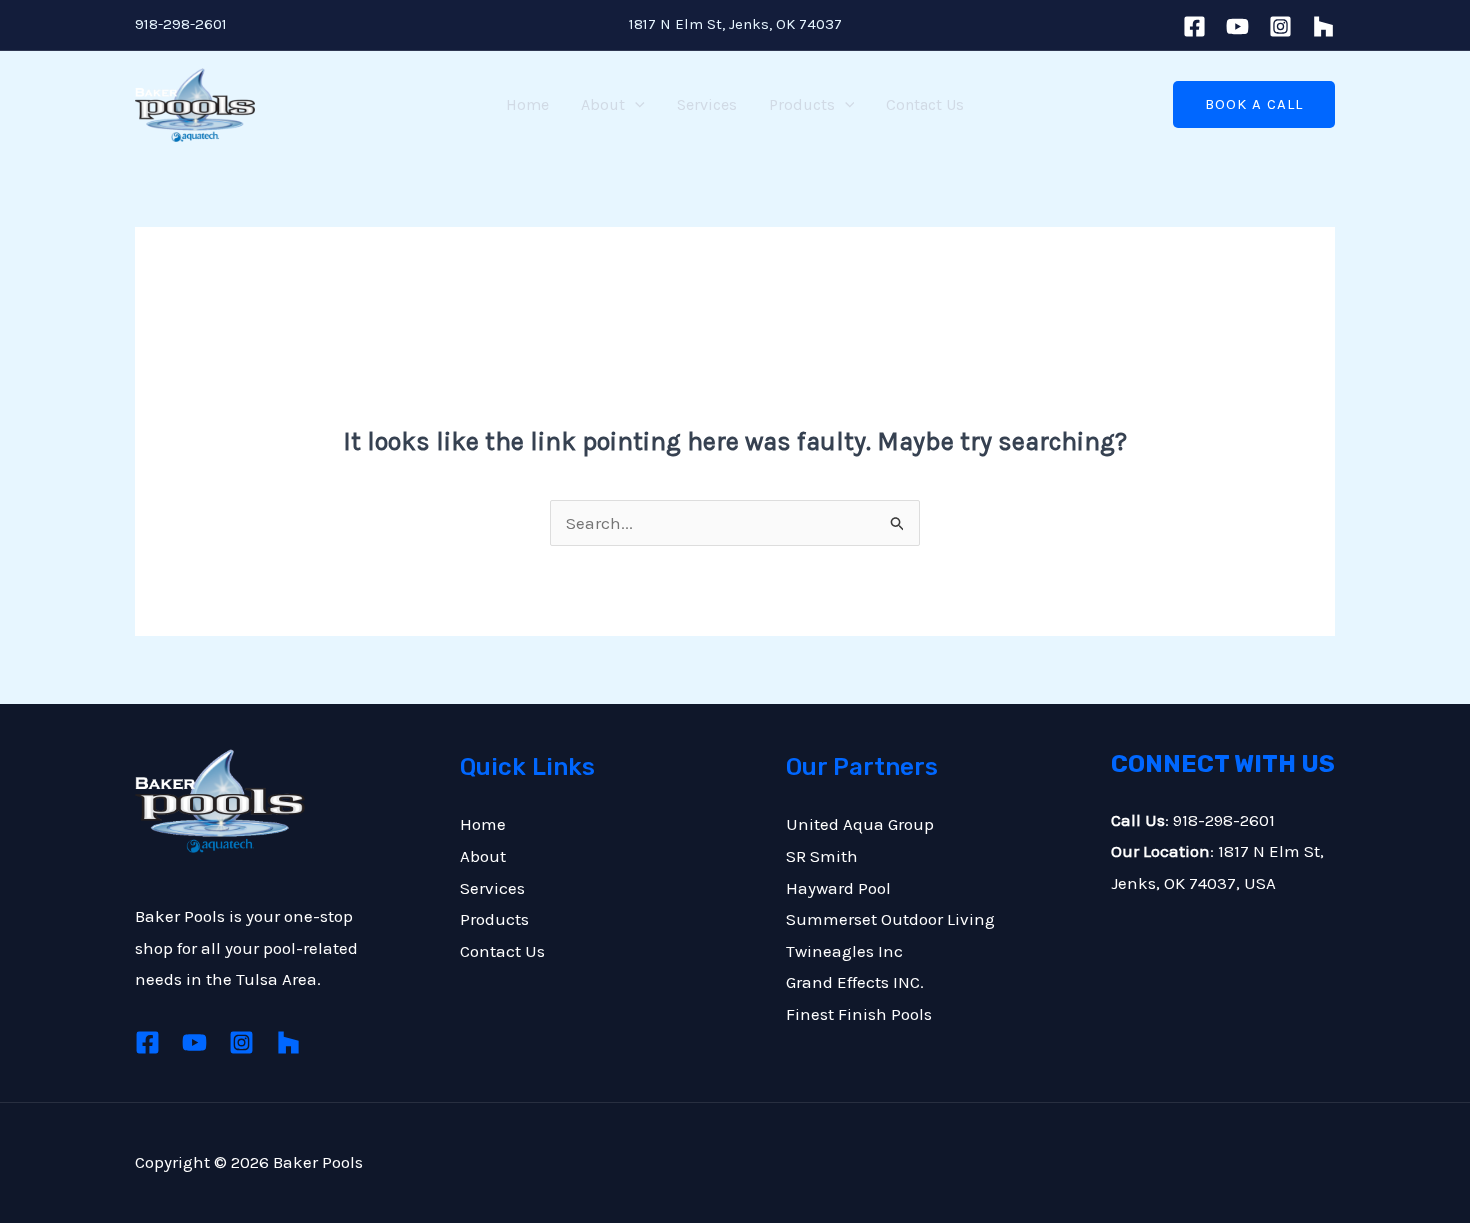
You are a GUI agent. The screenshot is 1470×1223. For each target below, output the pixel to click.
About (603, 104)
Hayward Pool (838, 888)
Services (707, 104)
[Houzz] (288, 1042)
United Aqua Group (860, 824)
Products (802, 104)
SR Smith (822, 856)
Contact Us (925, 104)
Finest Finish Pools (859, 1014)
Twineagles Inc (844, 951)
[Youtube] (1237, 26)
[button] (635, 105)
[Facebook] (1194, 26)
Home (527, 104)
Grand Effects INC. (855, 982)
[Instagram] (1280, 26)
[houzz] (1323, 26)
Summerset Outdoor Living (890, 919)
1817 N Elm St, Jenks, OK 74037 (735, 24)
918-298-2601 (181, 24)
